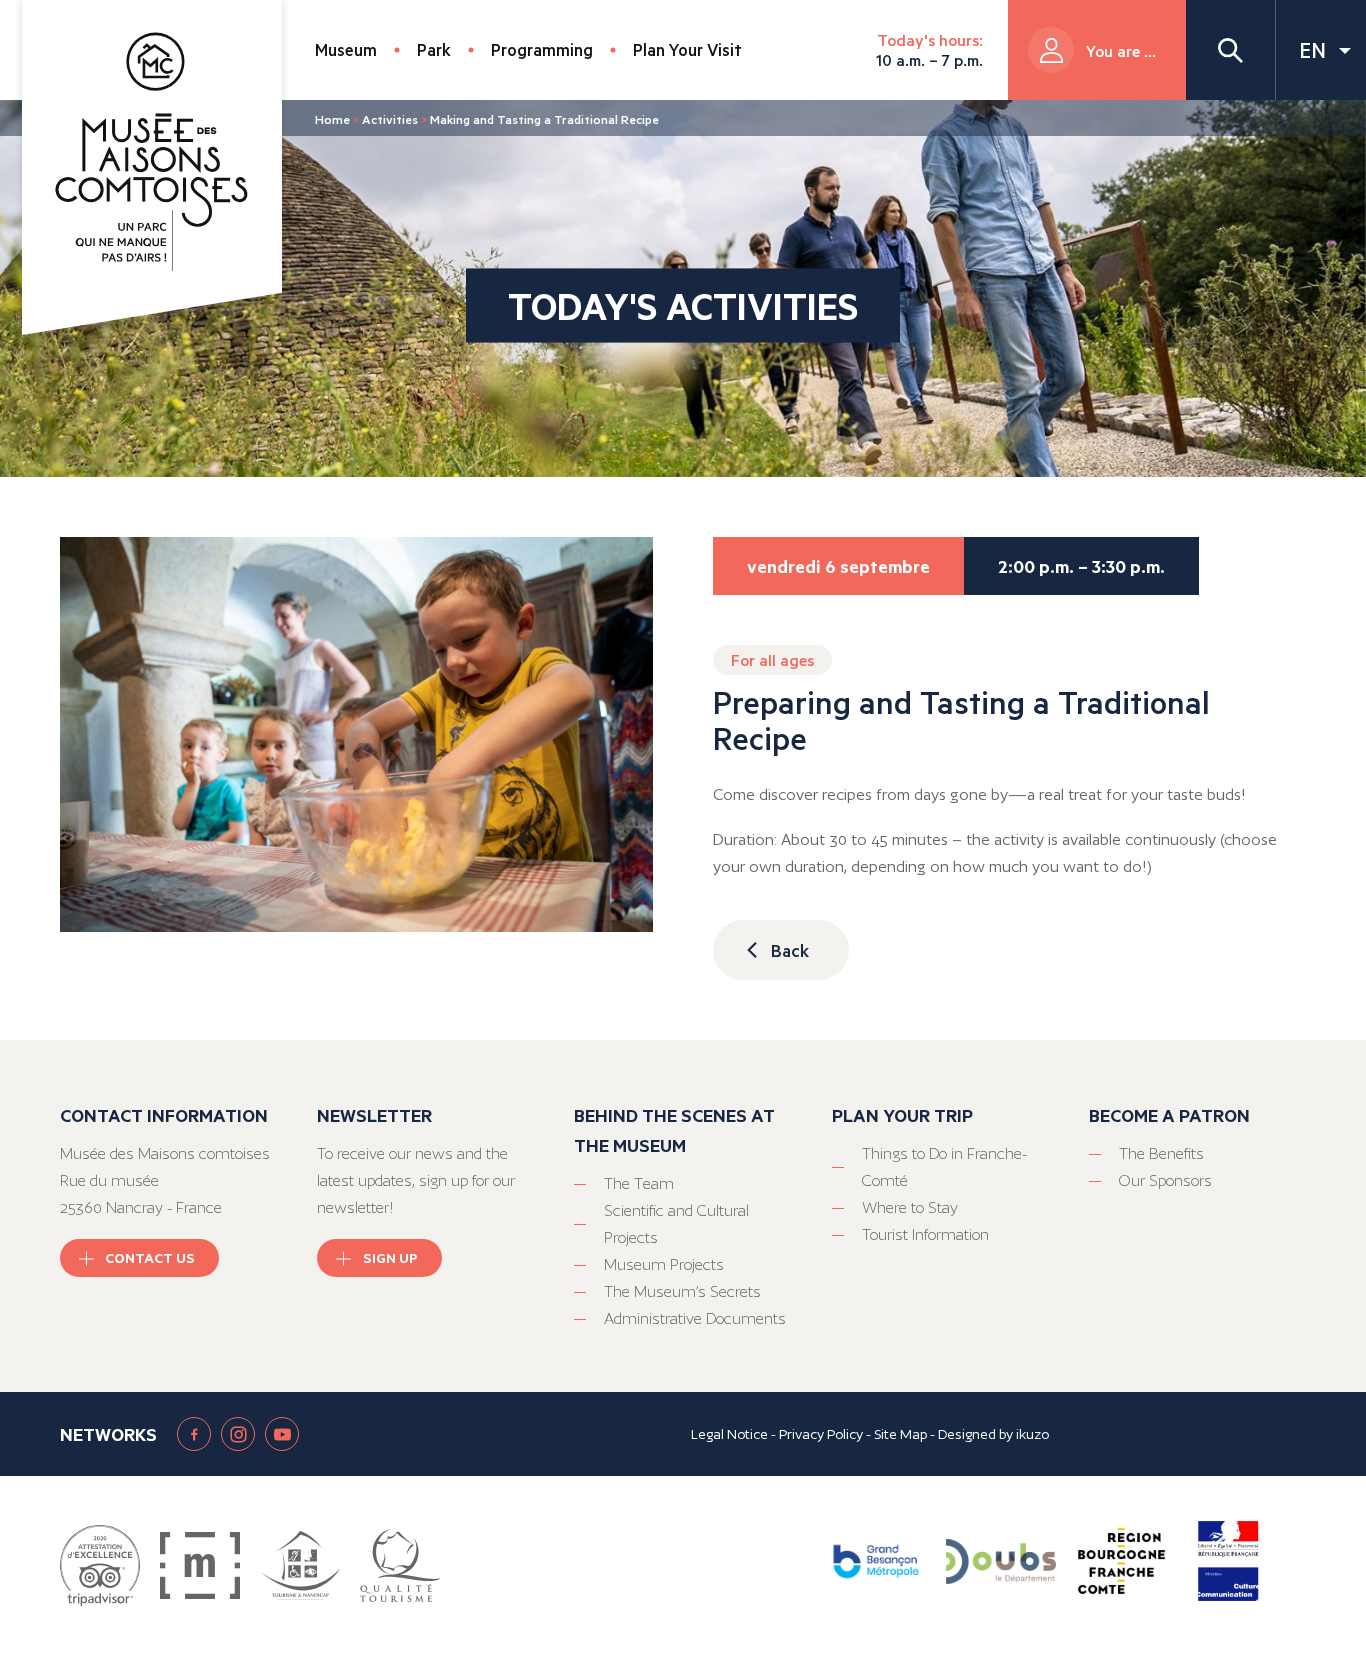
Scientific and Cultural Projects (676, 1224)
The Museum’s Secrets (682, 1291)
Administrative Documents (695, 1318)
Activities (390, 119)
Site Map (900, 1434)
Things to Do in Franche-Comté (944, 1167)
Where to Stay (910, 1207)
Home (332, 119)
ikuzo (1032, 1434)
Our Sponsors (1165, 1180)
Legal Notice (729, 1434)
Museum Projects (664, 1264)
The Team (639, 1183)
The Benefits (1161, 1153)
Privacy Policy (821, 1434)
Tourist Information (925, 1234)
